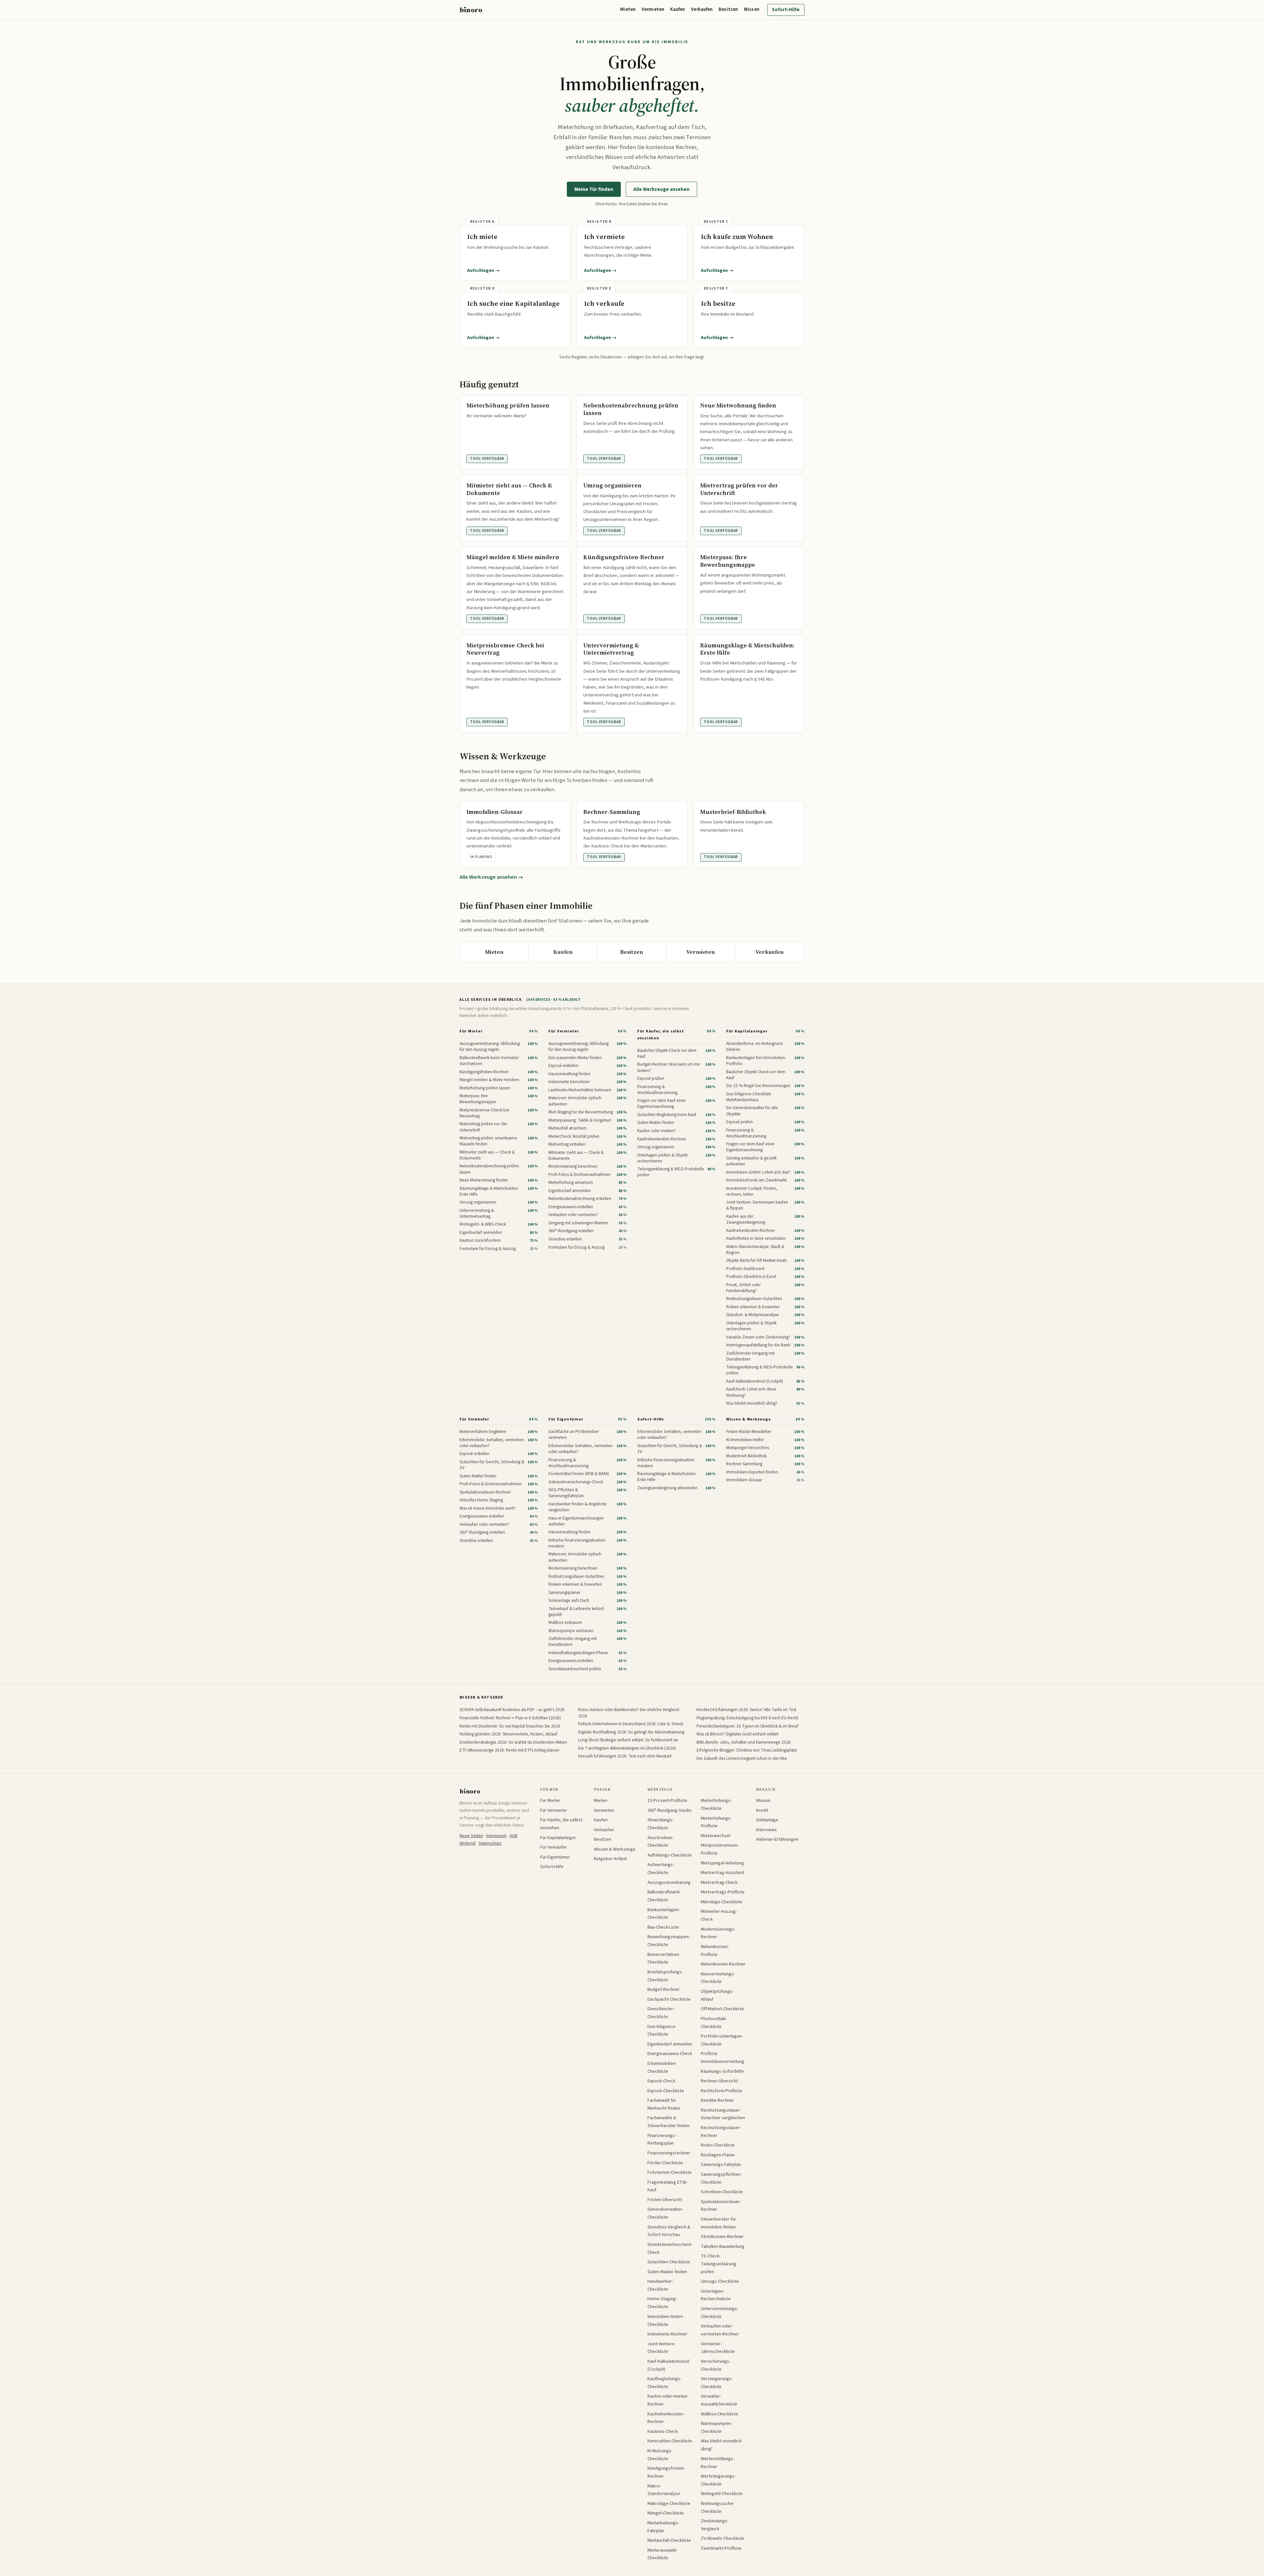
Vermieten (653, 9)
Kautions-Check (663, 2431)
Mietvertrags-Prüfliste (723, 1892)
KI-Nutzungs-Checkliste (660, 2455)
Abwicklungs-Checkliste (660, 1824)
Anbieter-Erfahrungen (777, 1839)
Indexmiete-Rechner (667, 2334)
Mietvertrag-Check (719, 1882)
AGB (513, 1836)
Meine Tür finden (594, 189)
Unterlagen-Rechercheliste (716, 2295)
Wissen (752, 9)
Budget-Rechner (664, 1989)
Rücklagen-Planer (718, 2155)
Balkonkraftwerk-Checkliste (664, 1896)
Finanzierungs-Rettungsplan (662, 2139)
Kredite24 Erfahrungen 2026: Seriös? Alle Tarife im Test (746, 1710)
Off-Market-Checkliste (722, 2009)
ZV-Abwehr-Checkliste (723, 2538)
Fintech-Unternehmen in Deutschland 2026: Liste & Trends (631, 1724)
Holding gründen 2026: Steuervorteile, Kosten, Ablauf (508, 1734)
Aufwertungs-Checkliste (661, 1869)
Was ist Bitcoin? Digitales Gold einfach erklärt (737, 1734)
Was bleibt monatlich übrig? (721, 2445)
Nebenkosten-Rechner (723, 1964)
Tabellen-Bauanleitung (723, 2246)
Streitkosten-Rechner (722, 2237)
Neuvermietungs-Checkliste (718, 1978)
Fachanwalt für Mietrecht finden (664, 2104)
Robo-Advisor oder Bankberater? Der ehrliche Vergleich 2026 (629, 1713)
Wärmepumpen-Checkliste (716, 2427)
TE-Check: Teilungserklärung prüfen (719, 2264)
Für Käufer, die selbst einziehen (660, 1035)
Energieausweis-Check (670, 2054)
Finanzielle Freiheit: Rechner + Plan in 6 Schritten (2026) (510, 1718)
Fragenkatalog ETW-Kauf (667, 2186)
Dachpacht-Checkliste (669, 1999)
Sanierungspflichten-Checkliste (721, 2178)
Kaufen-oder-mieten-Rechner (668, 2400)
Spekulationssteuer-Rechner (721, 2206)
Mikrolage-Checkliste (722, 1902)
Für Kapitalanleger (747, 1031)
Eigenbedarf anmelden (670, 2044)
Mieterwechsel (715, 1836)
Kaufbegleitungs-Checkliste (664, 2383)
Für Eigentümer (566, 1419)
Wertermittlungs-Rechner (718, 2463)
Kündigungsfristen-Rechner (666, 2472)
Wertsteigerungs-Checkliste (718, 2480)
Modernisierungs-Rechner (718, 1933)
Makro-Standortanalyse (664, 2490)
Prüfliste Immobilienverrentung (723, 2057)
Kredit (762, 1810)
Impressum (496, 1836)
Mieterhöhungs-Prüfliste (716, 1822)
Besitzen (728, 9)
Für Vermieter (564, 1031)
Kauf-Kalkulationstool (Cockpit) (668, 2365)
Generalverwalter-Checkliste (665, 2213)
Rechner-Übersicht (719, 2081)
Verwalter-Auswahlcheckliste (719, 2400)
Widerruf (468, 1843)
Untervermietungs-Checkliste (720, 2313)
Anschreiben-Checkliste (660, 1842)
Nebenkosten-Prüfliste (715, 1951)
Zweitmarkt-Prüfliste (721, 2548)
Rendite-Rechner (717, 2100)
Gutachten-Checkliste (669, 2262)
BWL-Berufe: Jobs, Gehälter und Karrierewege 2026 (744, 1742)
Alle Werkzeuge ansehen (661, 189)
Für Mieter (471, 1031)
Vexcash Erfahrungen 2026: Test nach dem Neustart (625, 1756)
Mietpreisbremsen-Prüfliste (720, 1849)
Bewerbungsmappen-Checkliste (669, 1941)
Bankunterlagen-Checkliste (664, 1914)
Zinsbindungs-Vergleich (715, 2525)
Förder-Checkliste (665, 2163)
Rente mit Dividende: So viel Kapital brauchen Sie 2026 (510, 1726)
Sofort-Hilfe (786, 10)
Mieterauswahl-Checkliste (662, 2554)
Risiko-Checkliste (718, 2145)
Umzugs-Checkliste (720, 2281)
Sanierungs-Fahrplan (721, 2164)
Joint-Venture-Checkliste (661, 2348)
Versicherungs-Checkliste (716, 2365)
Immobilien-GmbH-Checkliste (666, 2320)
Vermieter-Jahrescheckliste (718, 2348)
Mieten (628, 9)
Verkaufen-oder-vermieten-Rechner (720, 2330)
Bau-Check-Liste (663, 1927)
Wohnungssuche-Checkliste (718, 2507)
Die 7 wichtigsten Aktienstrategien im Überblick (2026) (627, 1748)
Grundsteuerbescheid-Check (670, 2248)
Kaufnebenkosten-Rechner (666, 2418)
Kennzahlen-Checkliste (670, 2441)
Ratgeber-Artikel (610, 1859)
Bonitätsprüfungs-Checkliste (665, 1976)
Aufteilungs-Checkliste (670, 1855)
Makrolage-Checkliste (669, 2503)
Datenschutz (490, 1843)
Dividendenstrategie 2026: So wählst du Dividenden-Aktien (513, 1742)
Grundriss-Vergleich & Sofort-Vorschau (669, 2231)
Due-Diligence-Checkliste (662, 2030)
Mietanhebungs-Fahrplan (663, 2527)
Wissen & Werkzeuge (748, 1419)
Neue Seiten (471, 1836)
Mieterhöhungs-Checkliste (716, 1804)
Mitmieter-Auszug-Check (719, 1915)
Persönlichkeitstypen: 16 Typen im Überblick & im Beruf (747, 1726)
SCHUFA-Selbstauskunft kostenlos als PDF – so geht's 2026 (512, 1710)
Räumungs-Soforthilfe (722, 2071)
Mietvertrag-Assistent (723, 1873)
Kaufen (678, 9)
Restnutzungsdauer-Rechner (721, 2132)
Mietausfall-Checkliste (669, 2540)
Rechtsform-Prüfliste (722, 2091)
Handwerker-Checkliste (660, 2285)
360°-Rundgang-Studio (670, 1810)
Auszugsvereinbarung (669, 1882)
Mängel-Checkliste (666, 2513)
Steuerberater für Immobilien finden (718, 2223)
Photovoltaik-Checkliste (714, 2023)
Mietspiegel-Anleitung (722, 1863)
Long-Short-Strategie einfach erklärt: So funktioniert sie (628, 1740)
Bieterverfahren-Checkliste (664, 1958)
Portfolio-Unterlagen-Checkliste (722, 2040)
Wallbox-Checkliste (719, 2414)
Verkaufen (702, 9)
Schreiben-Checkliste (722, 2192)
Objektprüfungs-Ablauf (717, 1995)
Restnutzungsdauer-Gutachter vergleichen (723, 2114)
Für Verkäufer (474, 1419)
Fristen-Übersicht (665, 2200)
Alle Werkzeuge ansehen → (491, 877)
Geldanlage (767, 1820)
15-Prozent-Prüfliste (667, 1800)
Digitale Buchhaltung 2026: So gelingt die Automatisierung (631, 1732)
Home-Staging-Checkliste (662, 2303)
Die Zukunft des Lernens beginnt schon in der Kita (742, 1758)
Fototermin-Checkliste (670, 2172)
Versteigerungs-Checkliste (717, 2383)
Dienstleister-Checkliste (661, 2013)
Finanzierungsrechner (669, 2153)
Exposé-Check (661, 2081)
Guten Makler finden (667, 2272)
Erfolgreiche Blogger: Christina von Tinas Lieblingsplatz (747, 1750)
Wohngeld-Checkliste (722, 2494)
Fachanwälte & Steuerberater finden (669, 2122)
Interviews (766, 1830)
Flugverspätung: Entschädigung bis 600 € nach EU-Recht (747, 1718)
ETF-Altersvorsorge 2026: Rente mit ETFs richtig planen (509, 1750)
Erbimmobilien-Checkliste (662, 2067)
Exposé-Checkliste (666, 2091)
